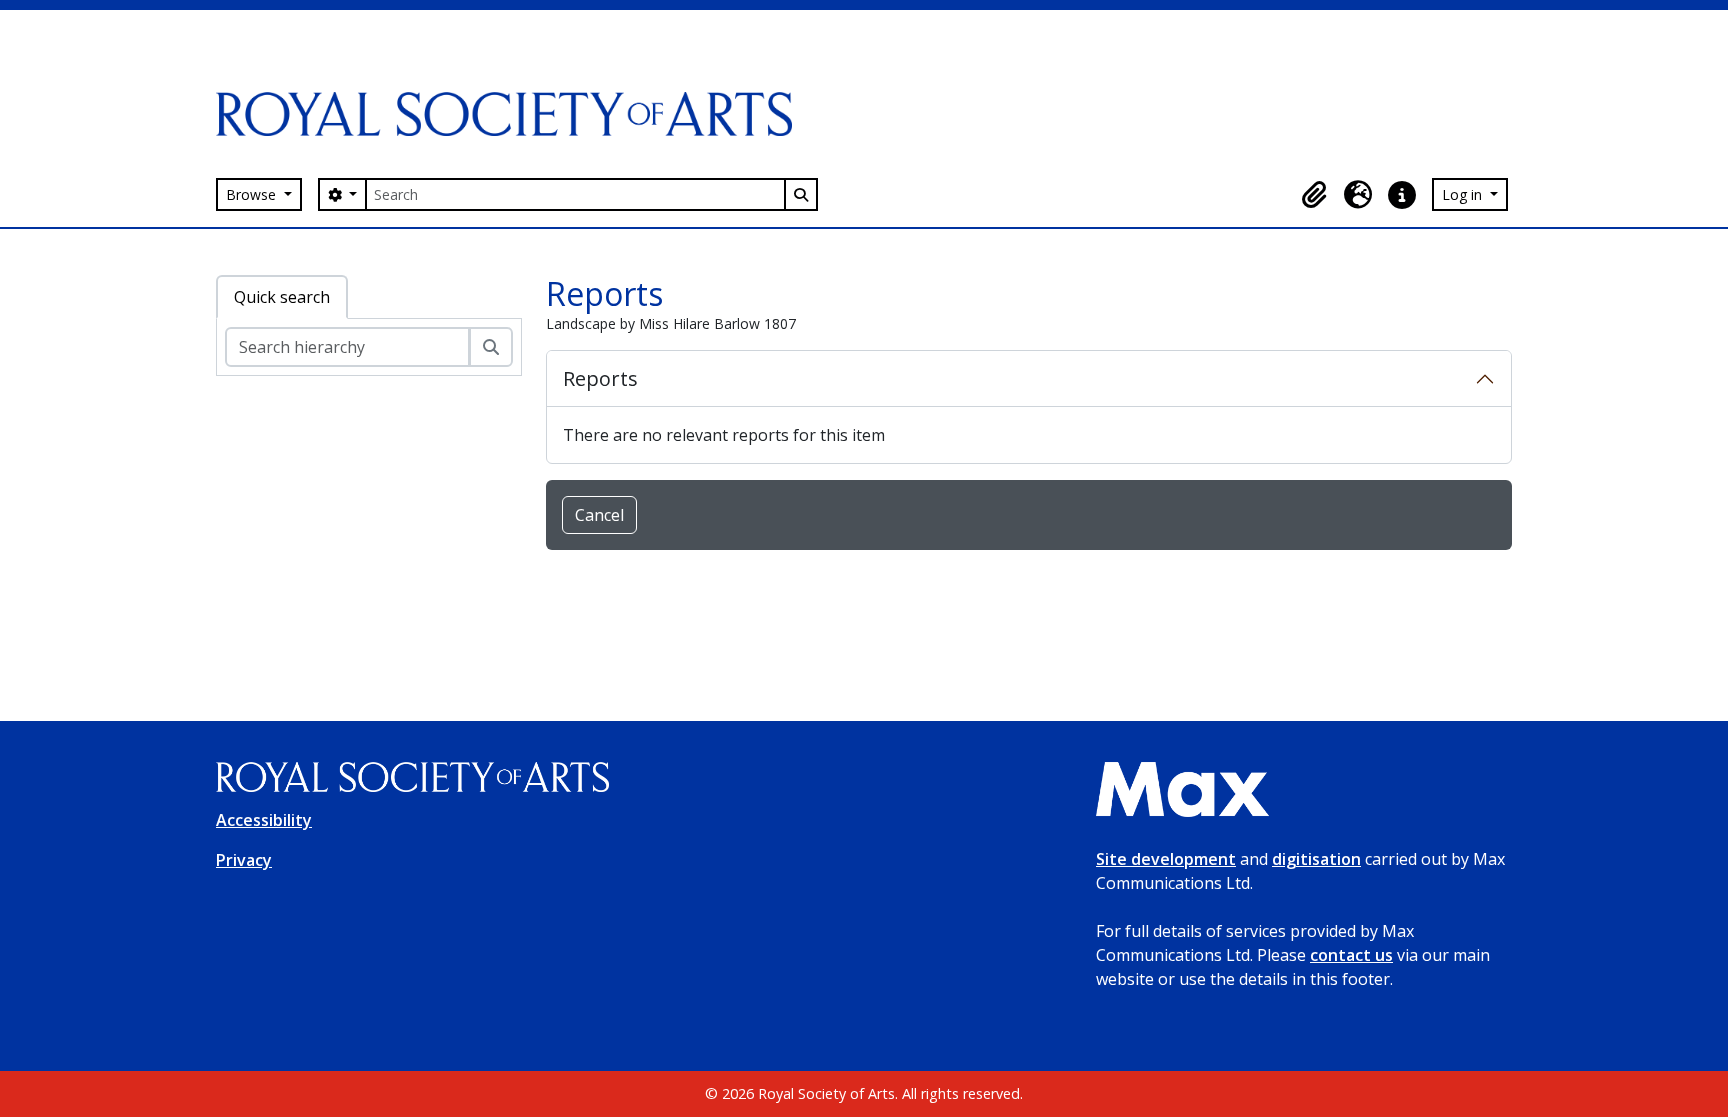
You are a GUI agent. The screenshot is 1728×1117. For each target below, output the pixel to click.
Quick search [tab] (282, 297)
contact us (1351, 955)
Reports (600, 378)
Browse (253, 194)
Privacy (244, 860)
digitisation (1316, 859)
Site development (1166, 859)
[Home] (512, 114)
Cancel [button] (599, 515)
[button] (1314, 195)
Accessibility (264, 820)
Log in (1464, 194)
